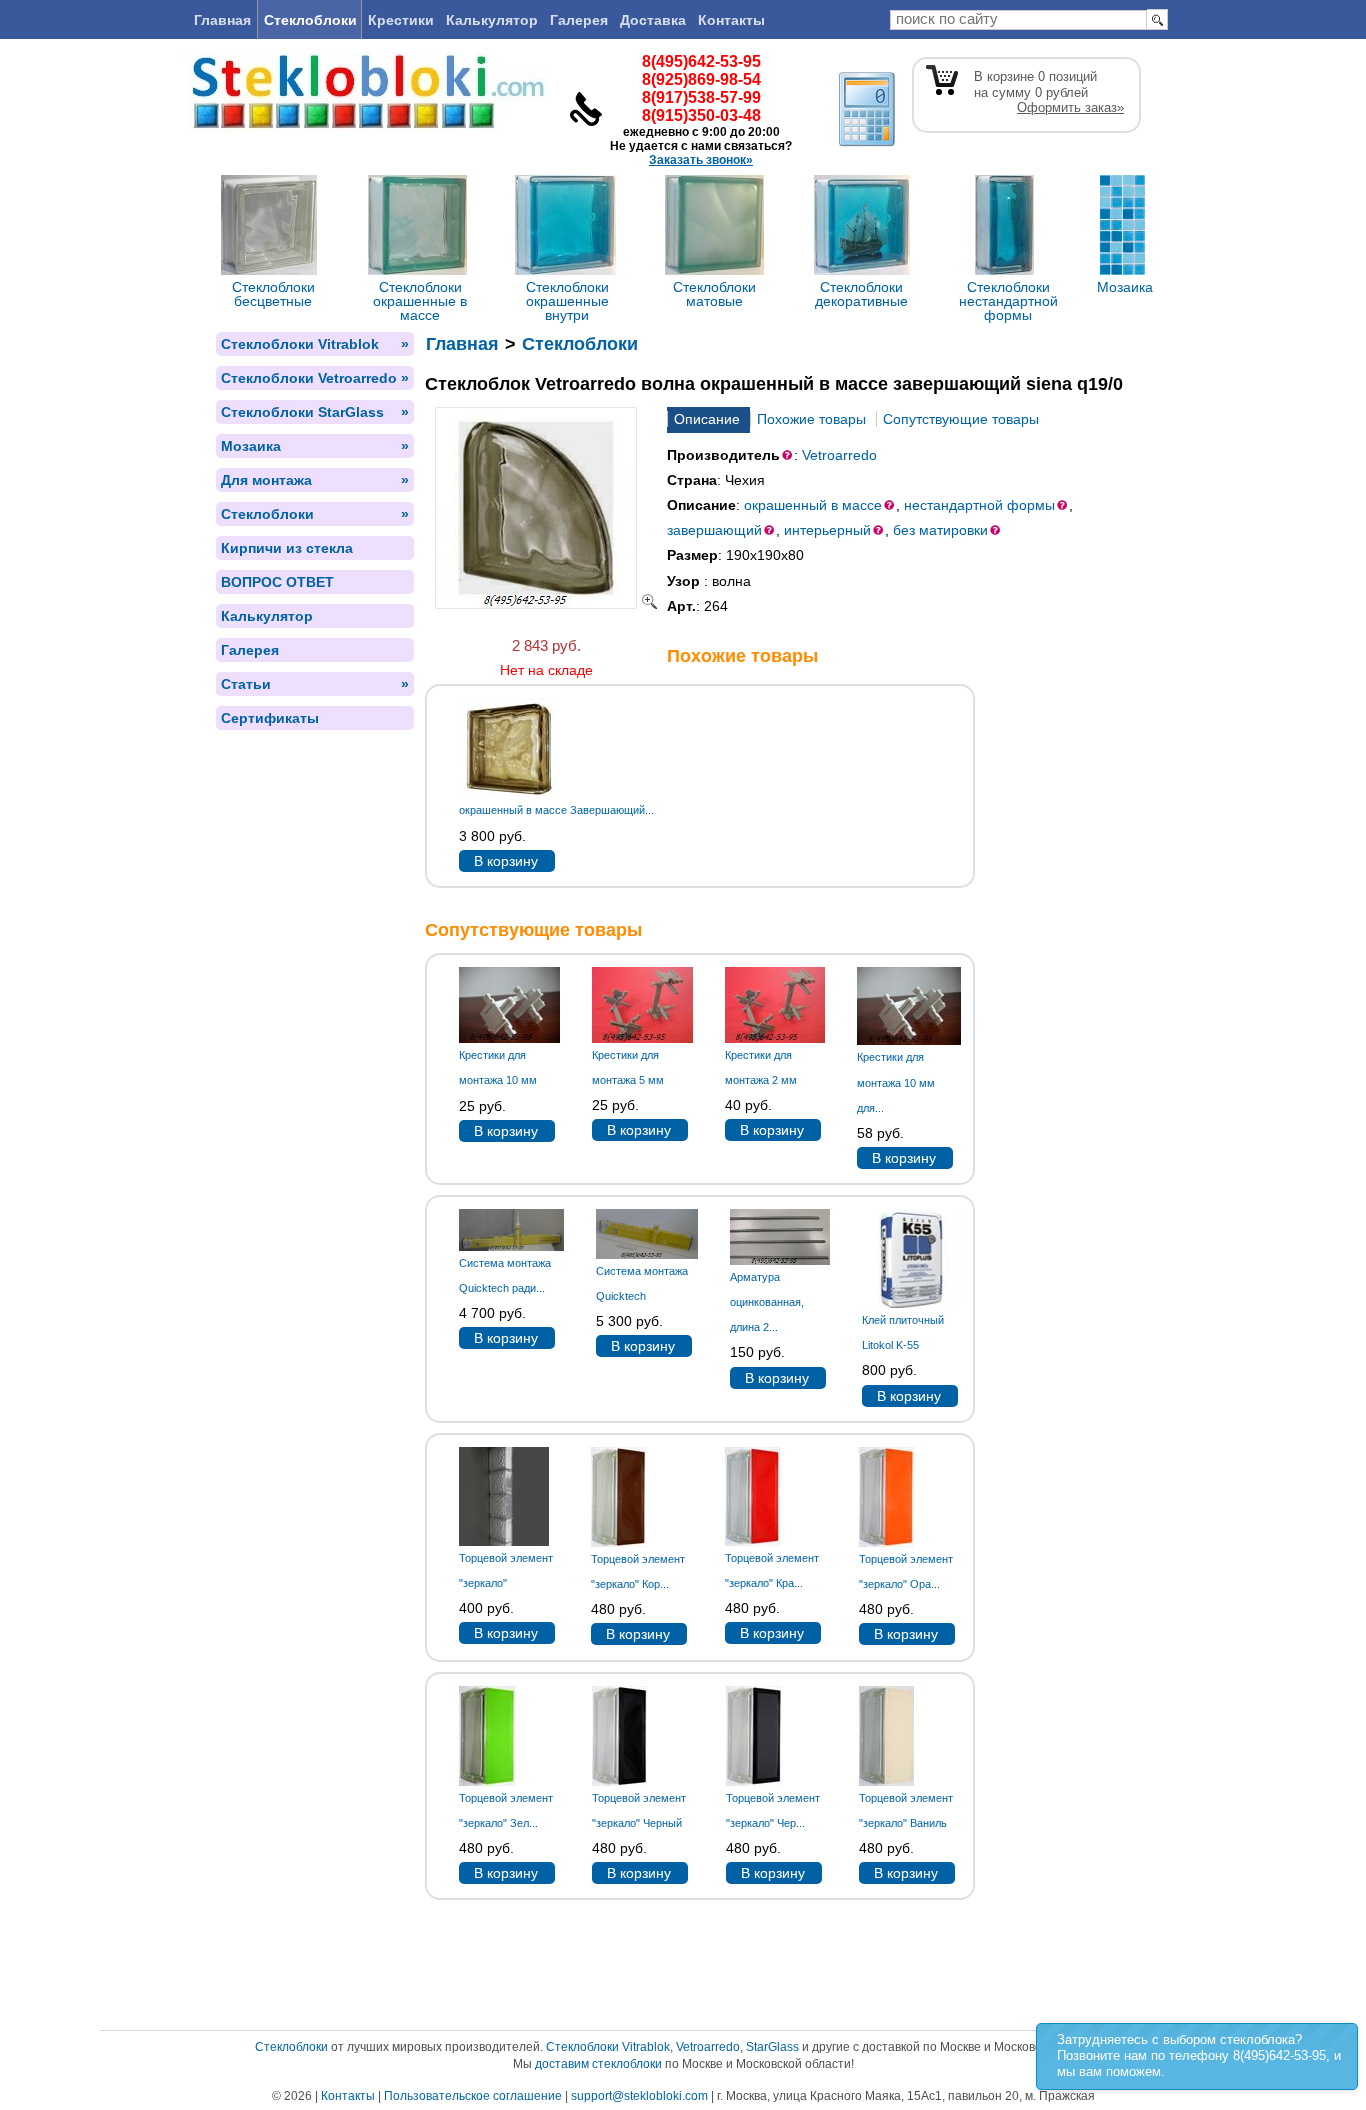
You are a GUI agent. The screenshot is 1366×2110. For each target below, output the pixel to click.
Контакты (731, 20)
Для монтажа (315, 480)
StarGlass (772, 2047)
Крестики (401, 20)
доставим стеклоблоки (598, 2064)
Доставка (653, 20)
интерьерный (827, 530)
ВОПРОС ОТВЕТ (277, 582)
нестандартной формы (979, 505)
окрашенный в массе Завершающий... (556, 810)
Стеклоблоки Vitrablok (315, 344)
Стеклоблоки (310, 20)
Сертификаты (270, 718)
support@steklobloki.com (639, 2096)
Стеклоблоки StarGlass (315, 412)
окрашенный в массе (813, 505)
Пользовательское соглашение (473, 2096)
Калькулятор (492, 20)
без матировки (940, 530)
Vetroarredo (839, 455)
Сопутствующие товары (961, 419)
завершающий (714, 530)
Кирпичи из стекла (287, 548)
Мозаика (315, 446)
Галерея (579, 20)
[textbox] (1018, 20)
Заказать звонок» (701, 160)
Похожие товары (811, 419)
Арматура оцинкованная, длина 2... (767, 1302)
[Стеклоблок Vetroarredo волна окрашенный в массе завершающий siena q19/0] (546, 604)
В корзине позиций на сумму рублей (1049, 92)
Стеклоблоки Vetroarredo (315, 378)
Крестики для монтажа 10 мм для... (896, 1082)
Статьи (315, 684)
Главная (222, 20)
